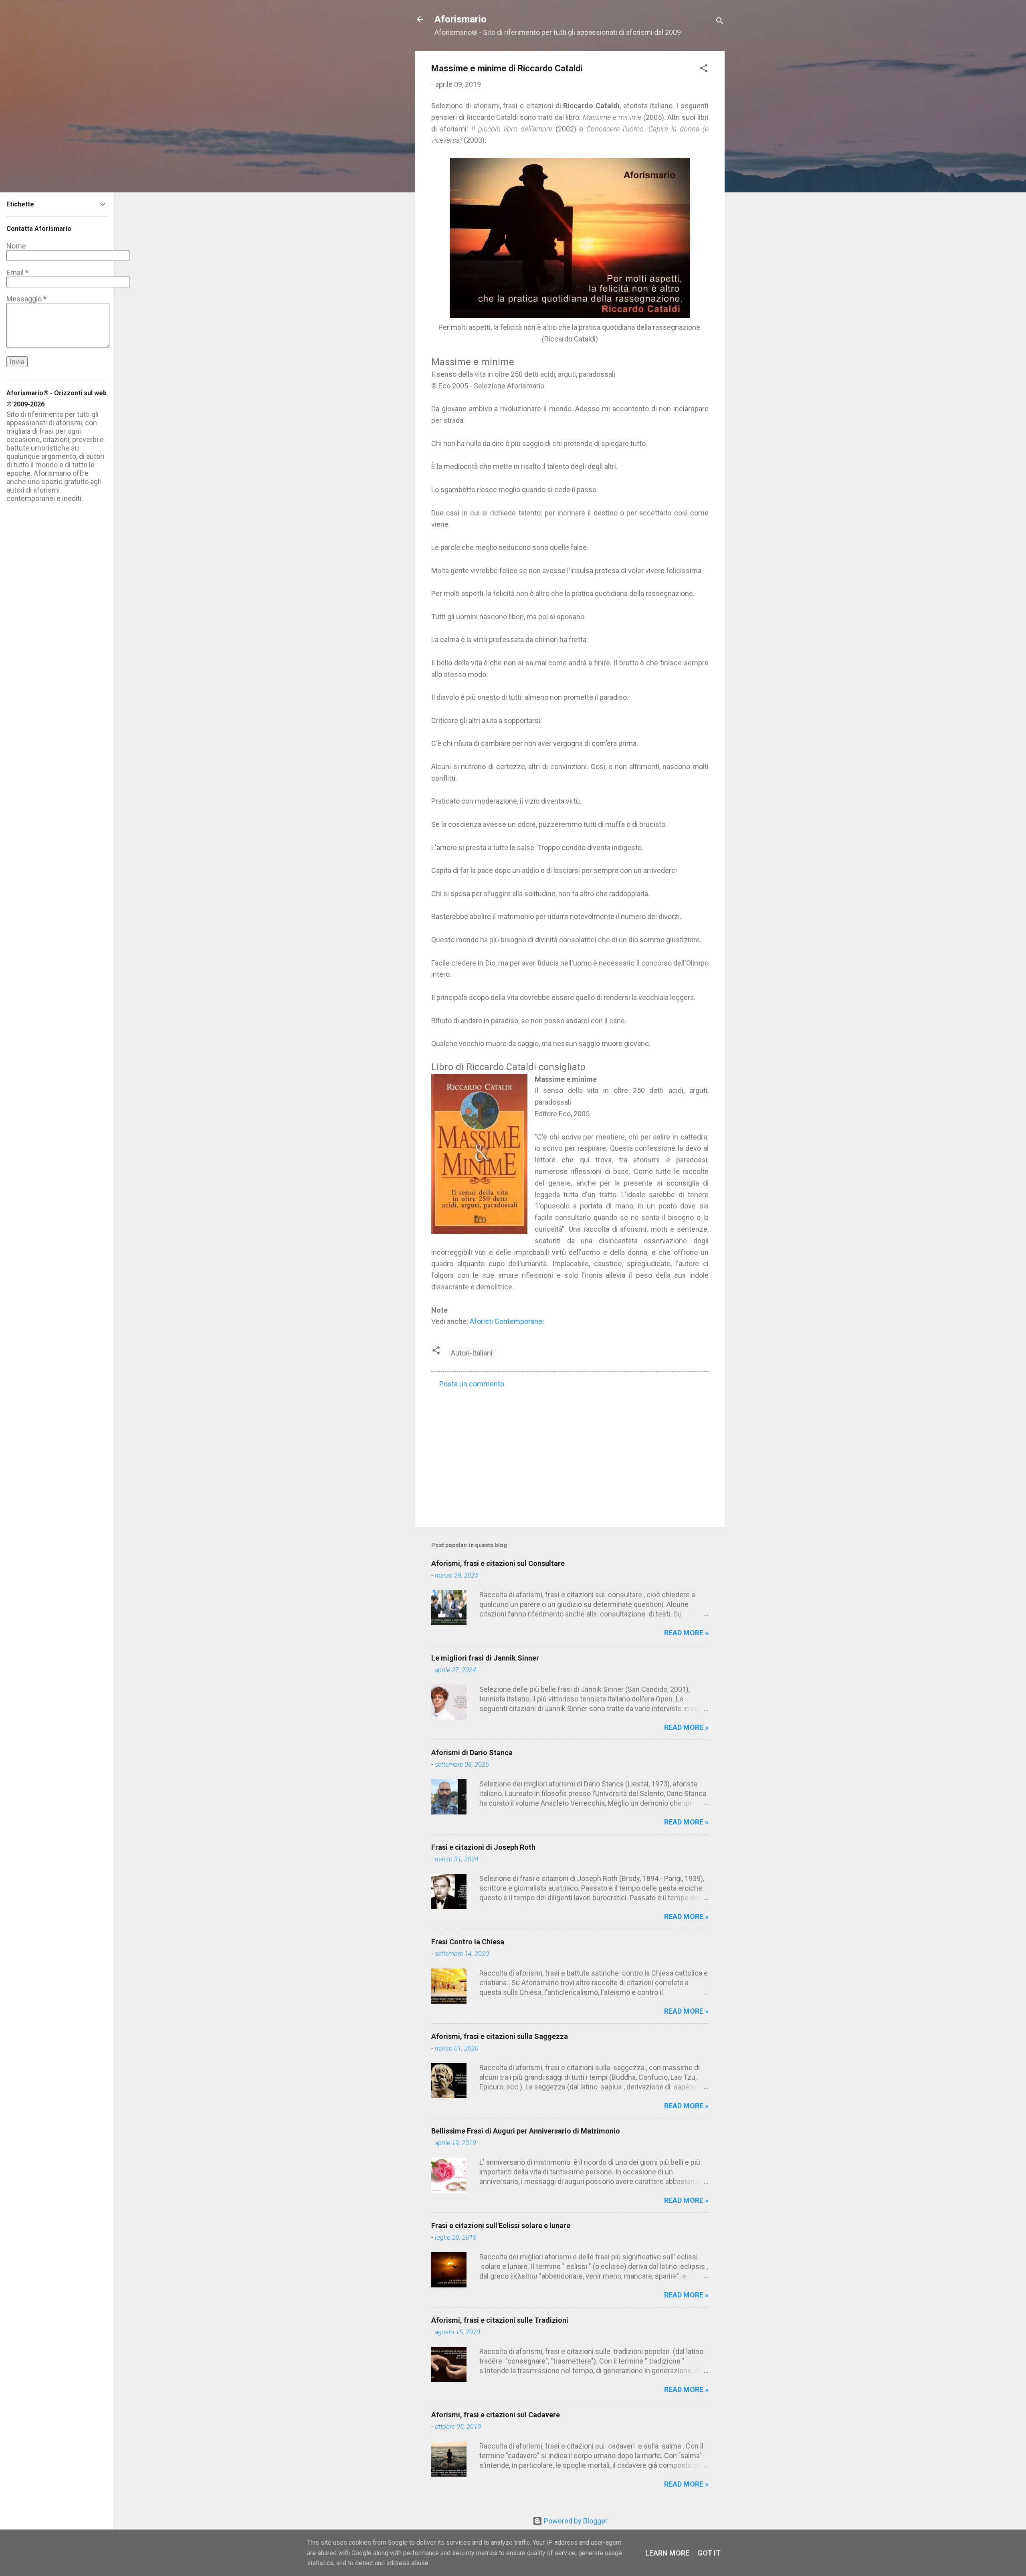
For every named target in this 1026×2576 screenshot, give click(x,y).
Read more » (686, 1633)
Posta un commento (472, 1384)
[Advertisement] (570, 1452)
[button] (704, 69)
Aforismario (460, 19)
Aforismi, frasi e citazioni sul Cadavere (496, 2415)
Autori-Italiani (472, 1353)
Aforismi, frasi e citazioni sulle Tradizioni (500, 2320)
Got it (709, 2553)
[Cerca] (720, 22)
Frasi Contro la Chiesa (468, 1942)
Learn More (667, 2553)
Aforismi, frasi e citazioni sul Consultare (498, 1563)
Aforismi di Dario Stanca (472, 1753)
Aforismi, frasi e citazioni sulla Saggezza (500, 2036)
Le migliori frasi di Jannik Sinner (485, 1658)
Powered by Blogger (575, 2521)
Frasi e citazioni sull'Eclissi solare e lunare (501, 2225)
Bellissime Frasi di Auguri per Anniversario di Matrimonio (526, 2131)
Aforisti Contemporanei (507, 1321)
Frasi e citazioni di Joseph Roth (483, 1847)
